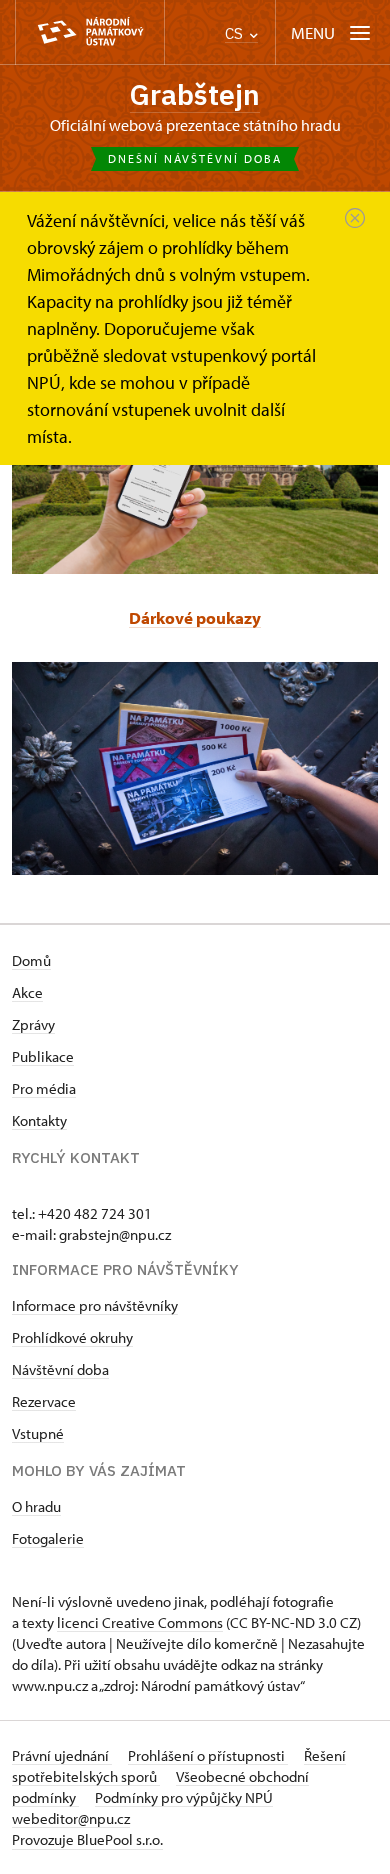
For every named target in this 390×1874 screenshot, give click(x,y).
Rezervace (44, 1401)
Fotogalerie (48, 1538)
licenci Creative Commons (140, 1622)
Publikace (43, 1056)
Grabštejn (195, 94)
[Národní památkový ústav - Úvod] (90, 32)
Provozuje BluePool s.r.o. (87, 1839)
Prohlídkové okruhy (72, 1337)
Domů (31, 960)
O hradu (36, 1506)
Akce (27, 992)
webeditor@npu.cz (71, 1818)
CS (236, 33)
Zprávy (33, 1024)
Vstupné (38, 1433)
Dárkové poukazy (195, 617)
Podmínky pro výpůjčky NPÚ (184, 1797)
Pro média (44, 1088)
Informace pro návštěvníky (95, 1305)
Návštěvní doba (60, 1369)
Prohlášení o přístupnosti (208, 1755)
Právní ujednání (62, 1755)
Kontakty (39, 1120)
